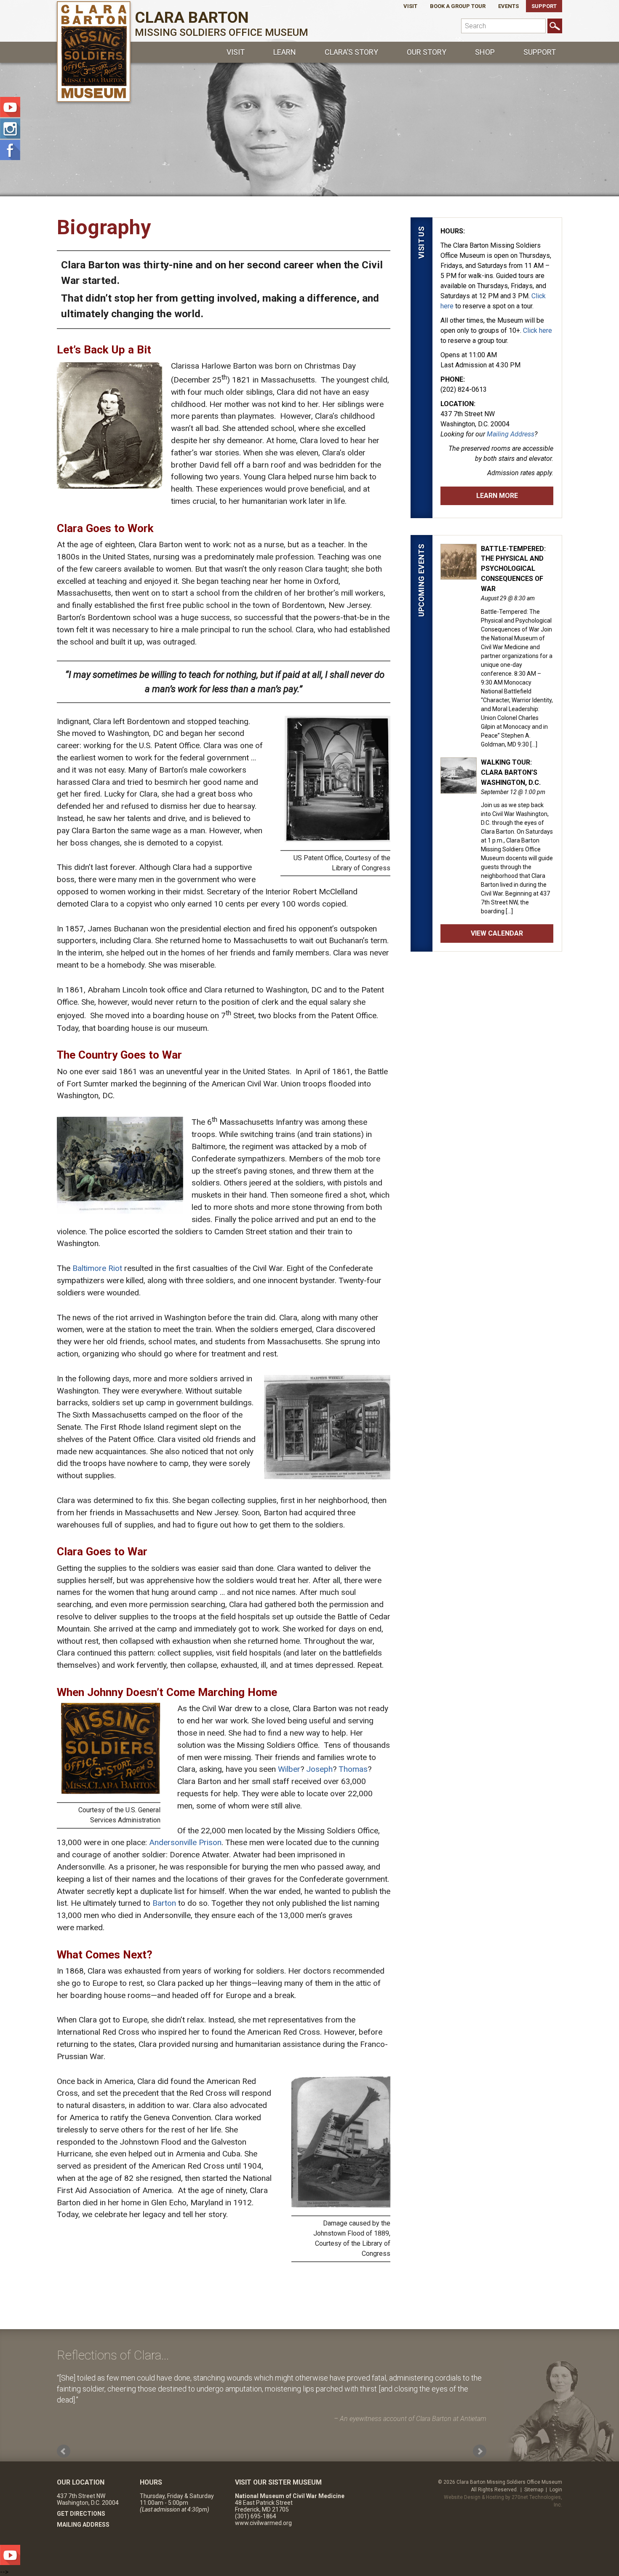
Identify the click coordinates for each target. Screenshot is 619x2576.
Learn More (497, 496)
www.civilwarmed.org (263, 2523)
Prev (64, 2451)
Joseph (319, 1769)
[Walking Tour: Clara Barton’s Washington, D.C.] (459, 789)
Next (480, 2451)
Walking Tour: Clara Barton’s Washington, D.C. (511, 772)
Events (508, 6)
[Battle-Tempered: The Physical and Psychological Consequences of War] (459, 575)
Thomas (353, 1769)
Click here (538, 330)
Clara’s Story (351, 52)
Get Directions (81, 2514)
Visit (410, 6)
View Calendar (497, 933)
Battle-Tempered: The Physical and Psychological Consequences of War (513, 569)
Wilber (289, 1769)
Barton (165, 1903)
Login (556, 2490)
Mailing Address (511, 434)
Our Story (427, 52)
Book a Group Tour (458, 6)
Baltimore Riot (97, 1268)
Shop (485, 52)
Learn (285, 52)
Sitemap (534, 2490)
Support (544, 6)
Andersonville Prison (185, 1842)
